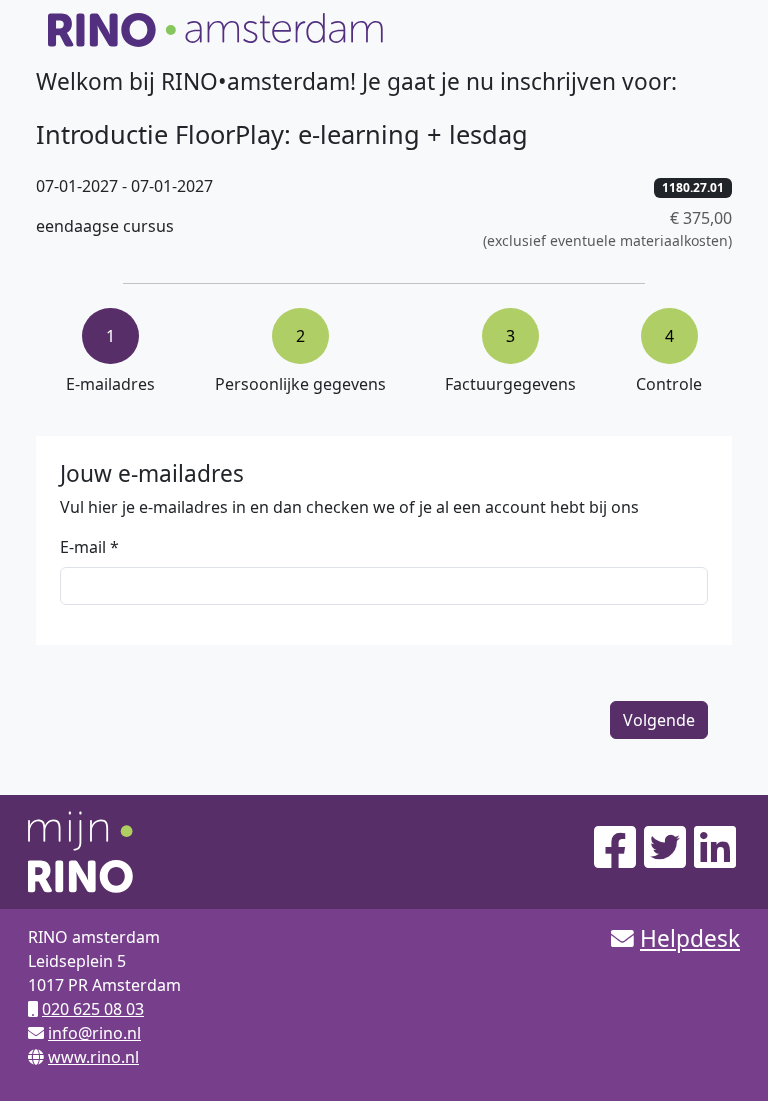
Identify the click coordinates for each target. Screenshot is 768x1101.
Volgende (659, 720)
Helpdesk (690, 938)
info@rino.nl (94, 1033)
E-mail (83, 547)
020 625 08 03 (93, 1009)
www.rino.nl (93, 1057)
